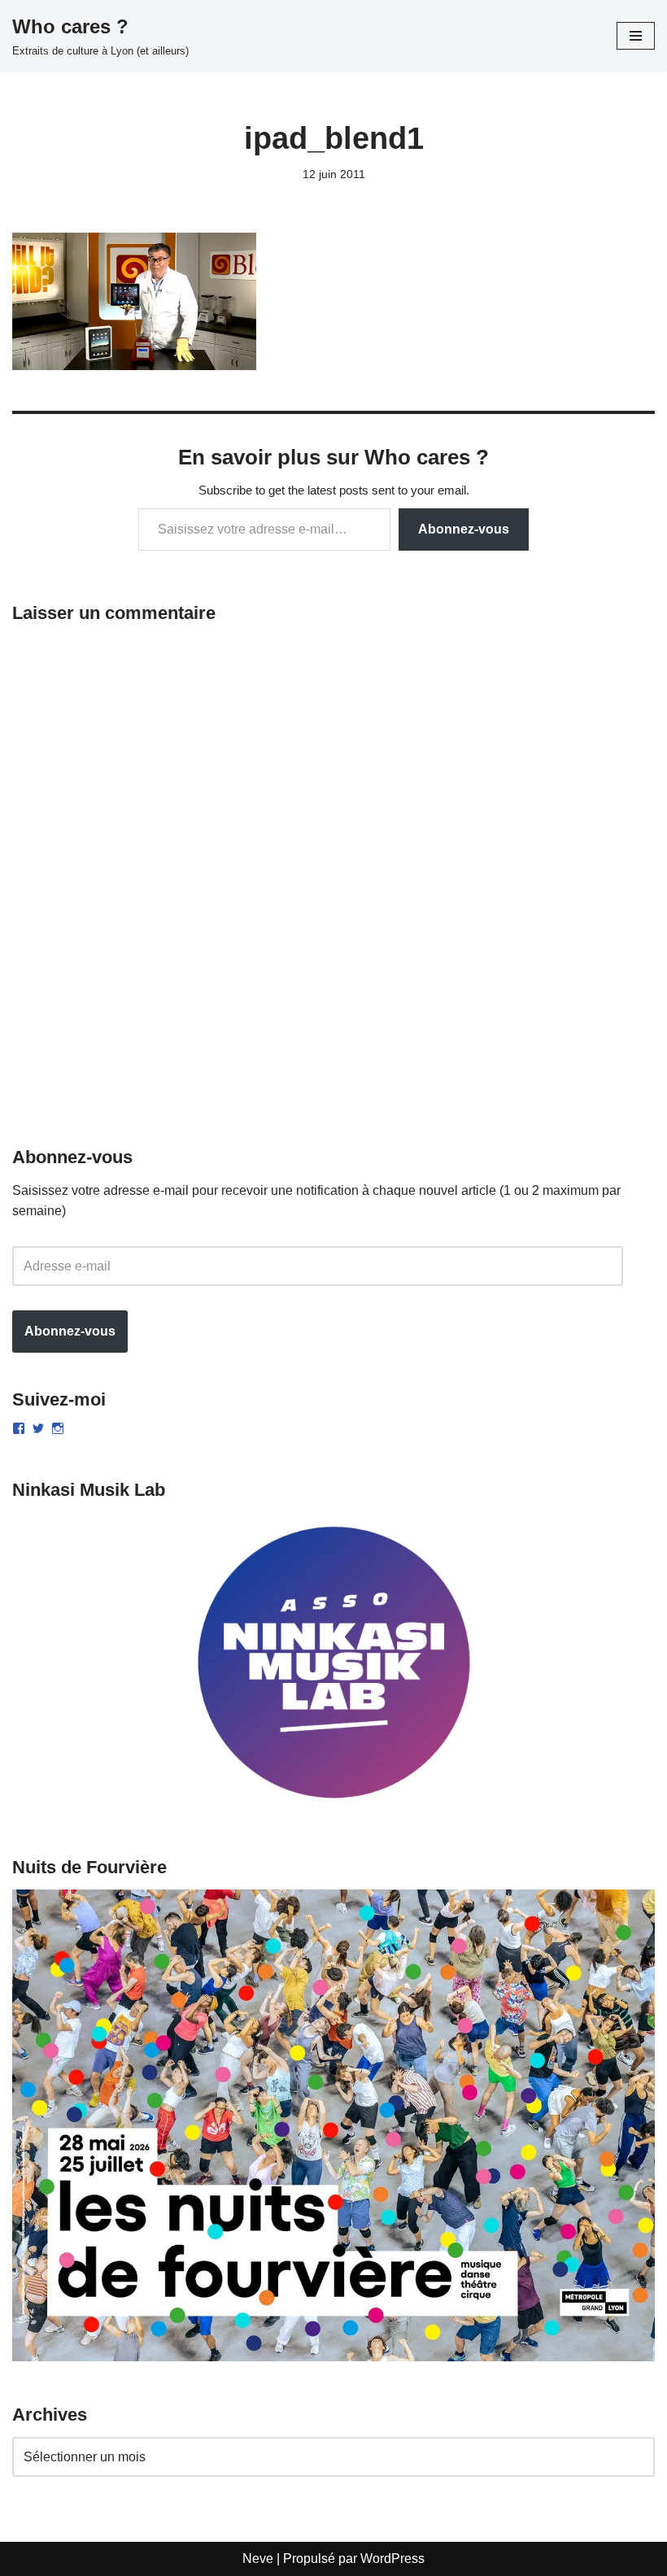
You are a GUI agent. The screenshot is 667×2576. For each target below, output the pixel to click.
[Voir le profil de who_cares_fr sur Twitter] (38, 1428)
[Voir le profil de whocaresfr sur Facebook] (19, 1428)
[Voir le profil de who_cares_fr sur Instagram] (58, 1428)
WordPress (392, 2559)
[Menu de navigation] (636, 36)
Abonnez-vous (464, 529)
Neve (258, 2559)
